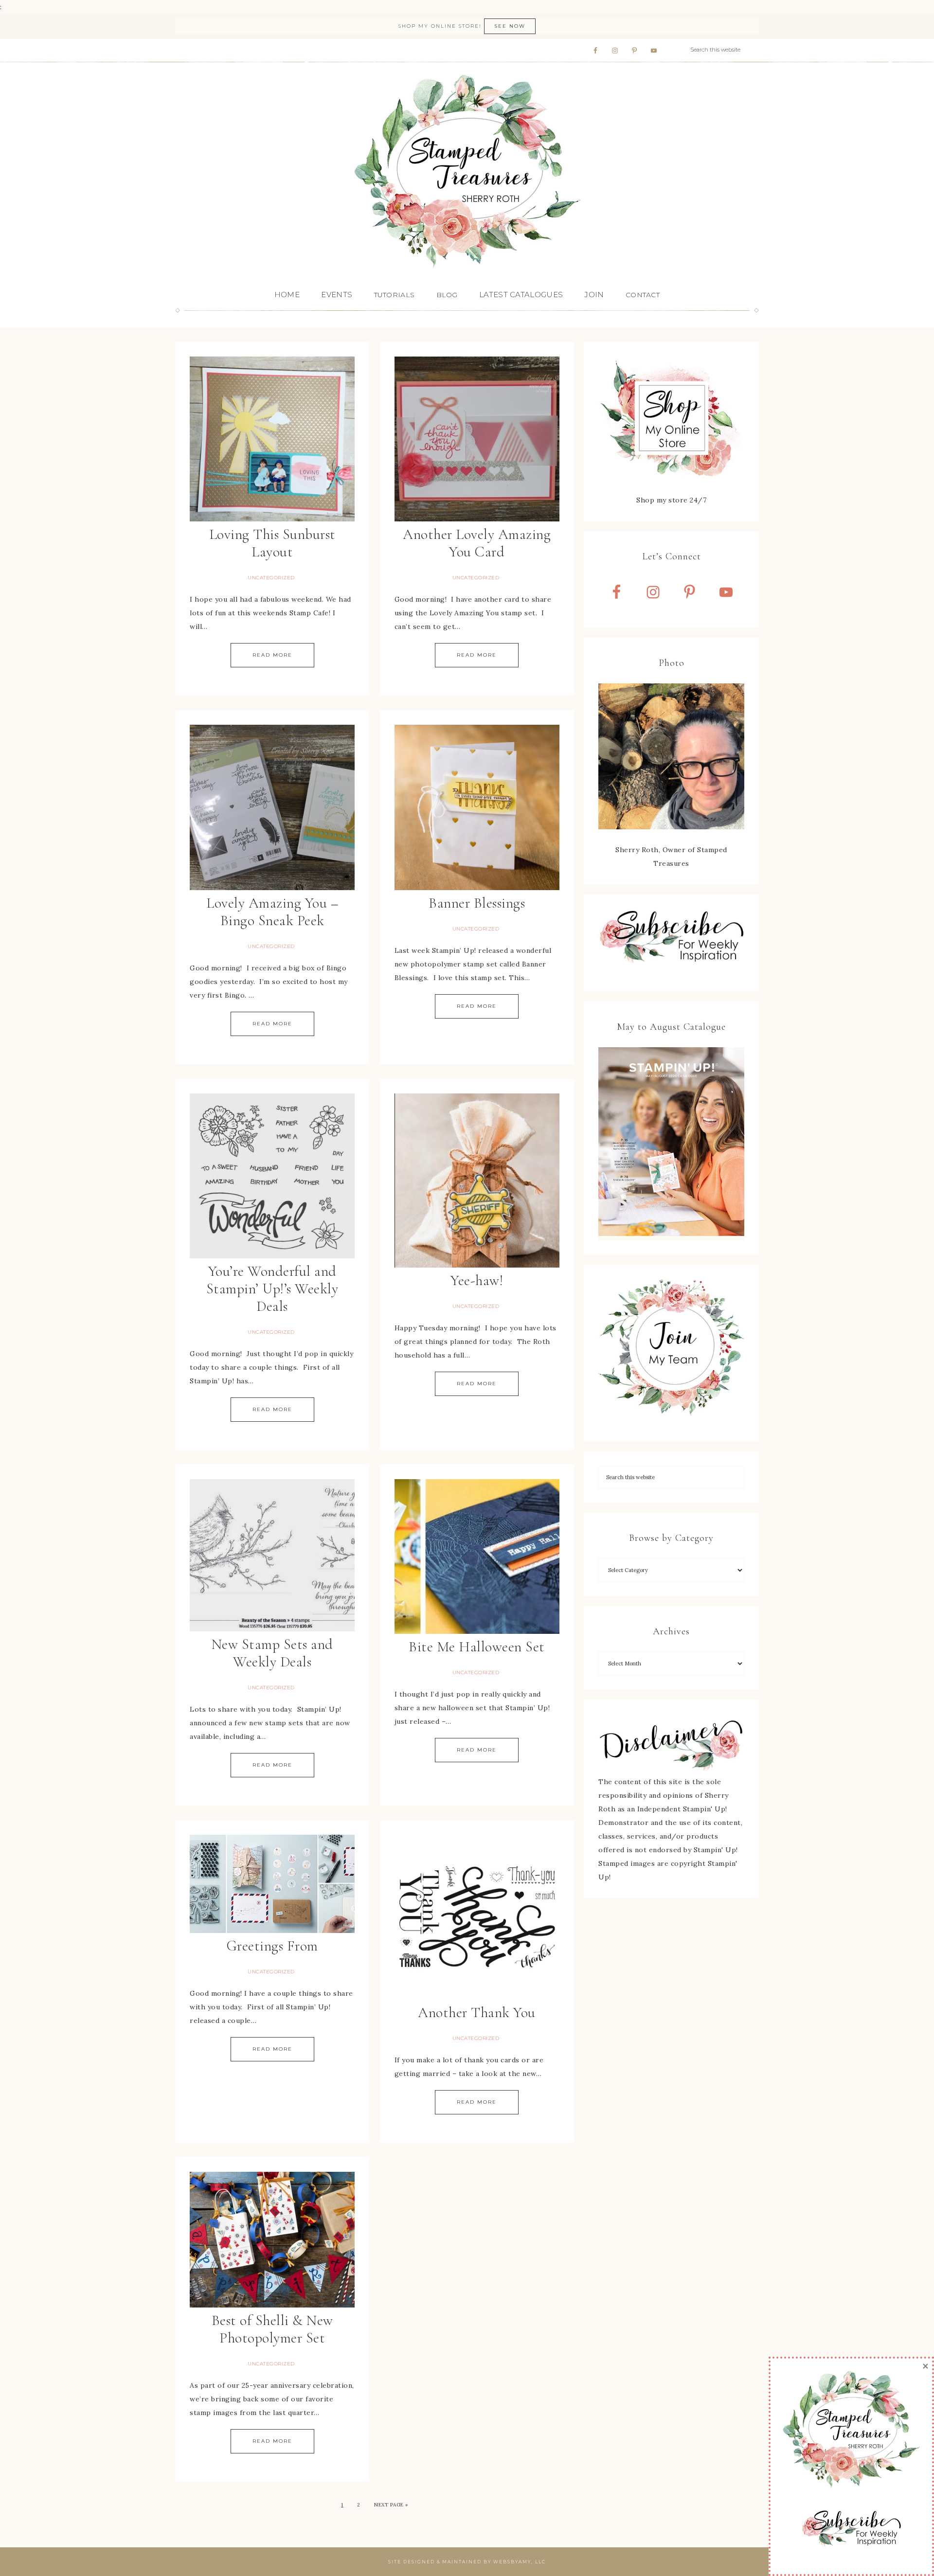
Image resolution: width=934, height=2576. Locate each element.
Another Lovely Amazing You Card (477, 543)
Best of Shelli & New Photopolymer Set (272, 2329)
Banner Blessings (477, 903)
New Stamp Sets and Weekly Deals (272, 1653)
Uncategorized (271, 578)
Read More (272, 655)
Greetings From (272, 1946)
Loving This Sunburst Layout (272, 543)
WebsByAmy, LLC (520, 2562)
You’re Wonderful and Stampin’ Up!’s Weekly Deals (272, 1289)
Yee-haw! (477, 1280)
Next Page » (391, 2505)
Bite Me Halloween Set (477, 1647)
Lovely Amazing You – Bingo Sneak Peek (272, 912)
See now (510, 26)
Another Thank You (477, 2012)
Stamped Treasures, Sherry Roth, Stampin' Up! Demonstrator (467, 172)
